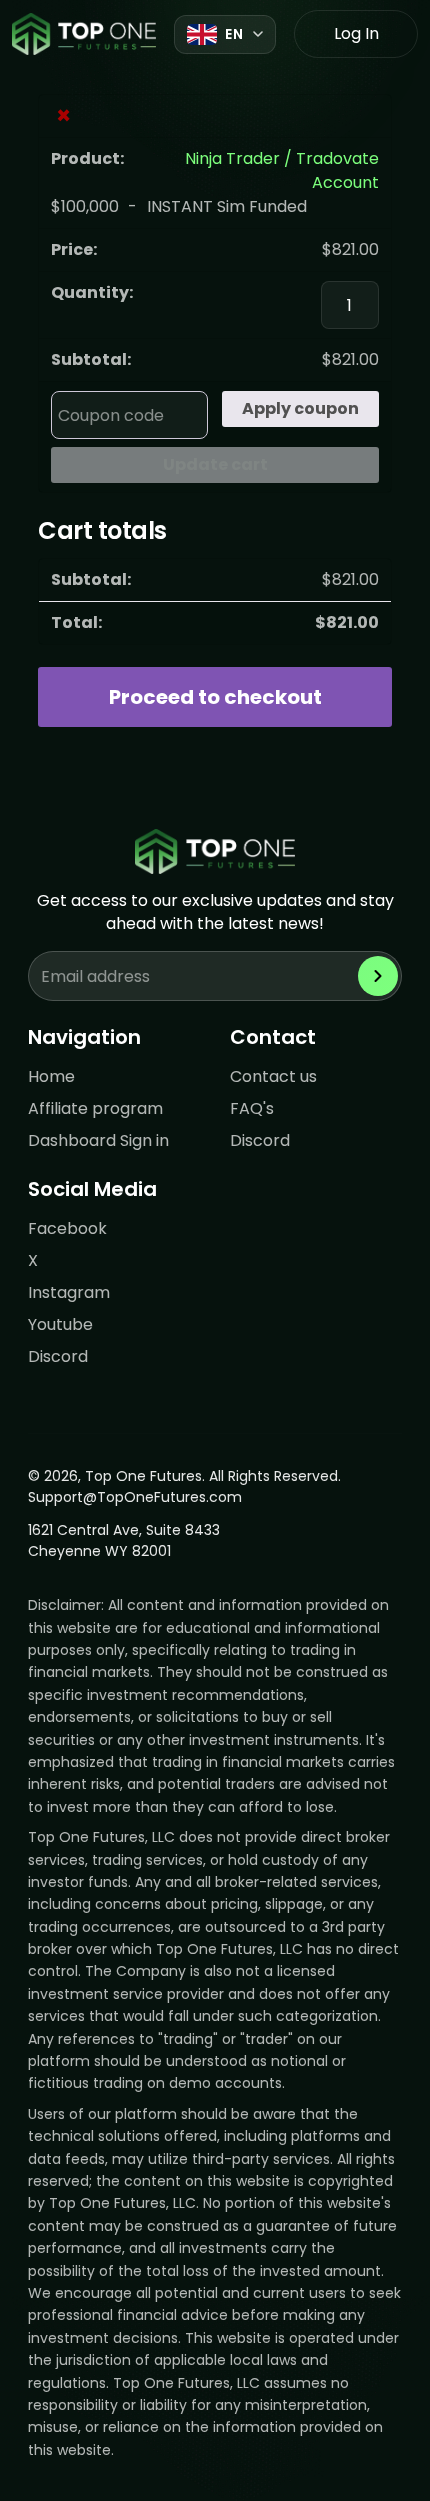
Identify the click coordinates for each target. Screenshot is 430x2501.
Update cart (215, 464)
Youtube (60, 1324)
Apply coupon (300, 408)
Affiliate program (95, 1108)
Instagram (69, 1292)
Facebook (67, 1228)
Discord (260, 1140)
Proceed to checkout (215, 697)
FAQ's (252, 1108)
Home (51, 1076)
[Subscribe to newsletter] (378, 976)
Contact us (273, 1076)
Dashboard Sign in (98, 1140)
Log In (356, 33)
